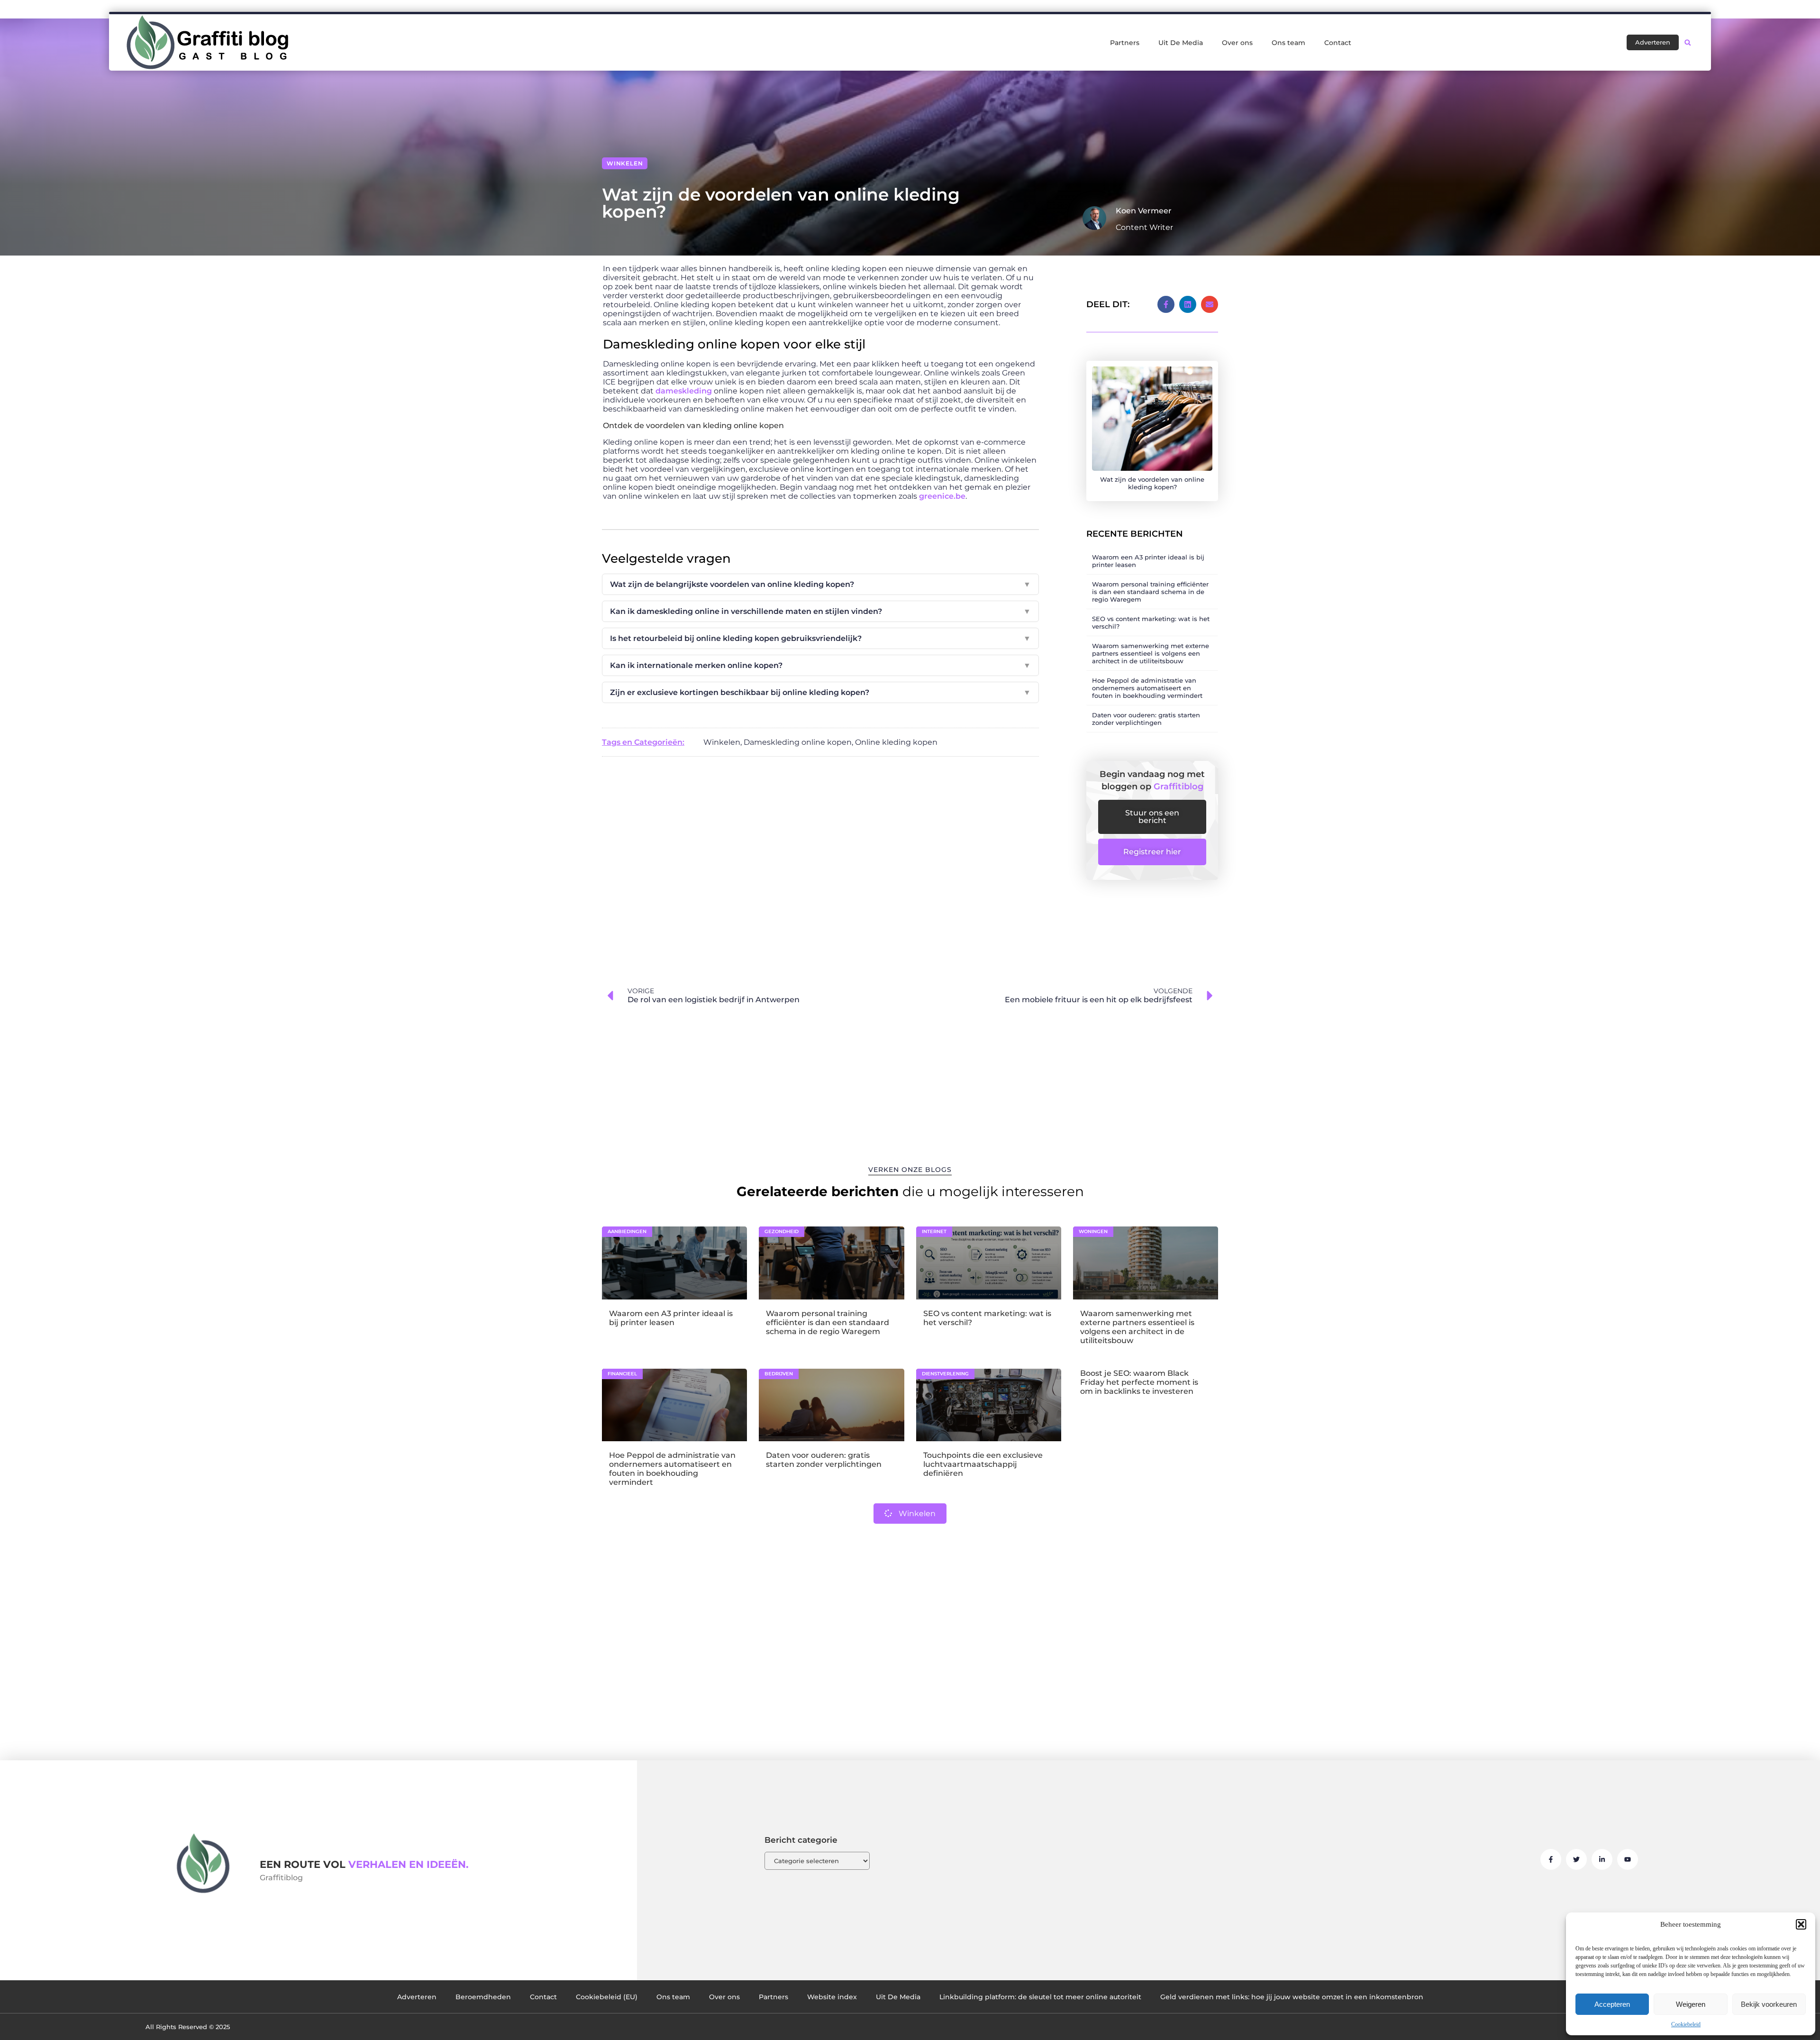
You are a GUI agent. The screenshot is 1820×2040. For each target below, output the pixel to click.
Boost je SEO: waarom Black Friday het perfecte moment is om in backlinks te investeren (1139, 1382)
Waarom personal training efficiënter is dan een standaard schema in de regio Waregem (1150, 592)
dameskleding (684, 391)
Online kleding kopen (896, 742)
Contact (1338, 43)
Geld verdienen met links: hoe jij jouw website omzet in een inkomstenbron (1292, 1997)
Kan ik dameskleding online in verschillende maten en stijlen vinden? (820, 611)
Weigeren (1691, 2004)
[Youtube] (1628, 1859)
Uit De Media (1181, 43)
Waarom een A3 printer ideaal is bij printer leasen (671, 1318)
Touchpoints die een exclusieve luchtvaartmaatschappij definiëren (983, 1464)
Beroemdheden (483, 1997)
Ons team (1288, 43)
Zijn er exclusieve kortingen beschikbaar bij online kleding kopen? (820, 692)
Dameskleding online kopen (798, 742)
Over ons (1237, 43)
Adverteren (417, 1997)
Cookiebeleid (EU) (607, 1997)
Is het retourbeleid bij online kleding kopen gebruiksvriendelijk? (820, 638)
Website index (832, 1997)
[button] (1801, 1924)
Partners (1125, 43)
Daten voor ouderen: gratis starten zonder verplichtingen (1146, 719)
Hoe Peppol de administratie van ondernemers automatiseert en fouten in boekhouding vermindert (1147, 688)
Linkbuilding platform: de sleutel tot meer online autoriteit (1040, 1997)
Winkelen (625, 163)
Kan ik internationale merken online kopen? (820, 665)
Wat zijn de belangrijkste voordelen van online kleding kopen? (820, 584)
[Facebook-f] (1551, 1859)
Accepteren (1612, 2004)
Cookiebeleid (1686, 2024)
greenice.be (942, 496)
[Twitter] (1576, 1859)
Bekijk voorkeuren (1769, 2004)
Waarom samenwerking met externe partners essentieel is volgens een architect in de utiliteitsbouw (1151, 653)
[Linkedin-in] (1602, 1859)
